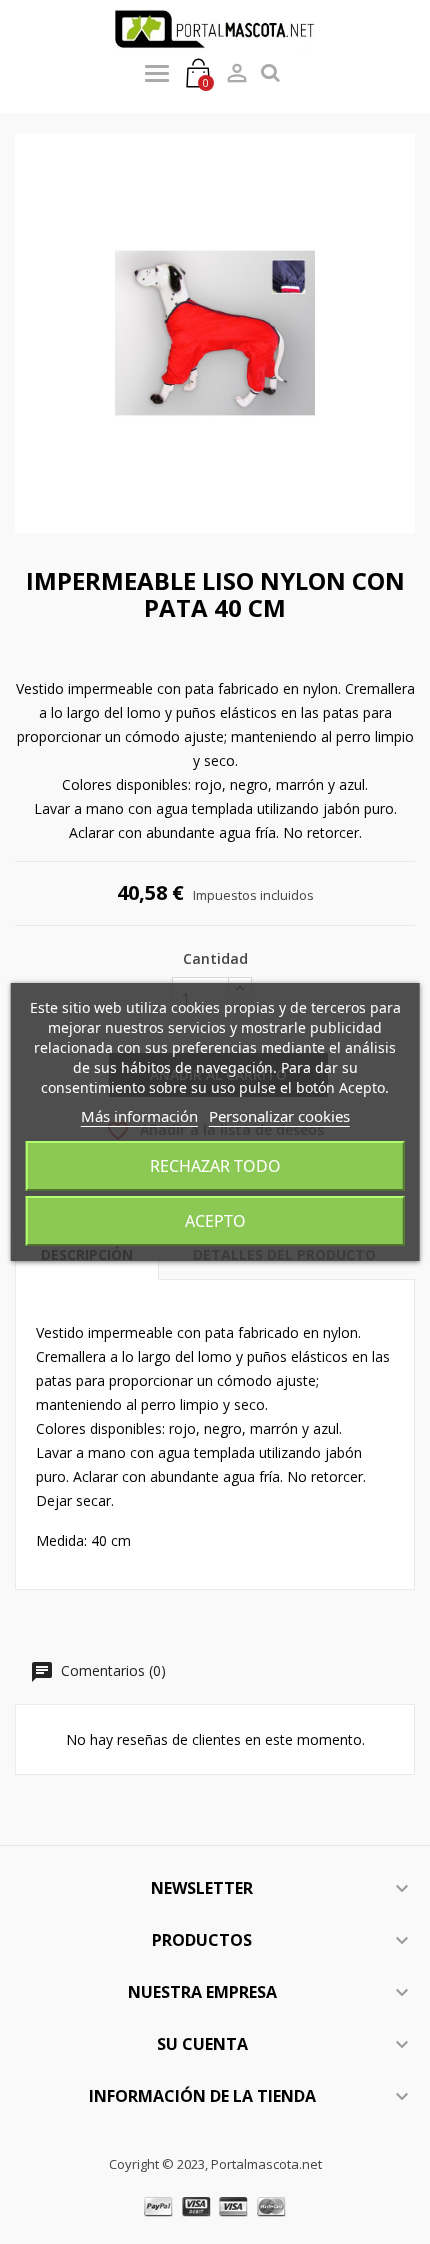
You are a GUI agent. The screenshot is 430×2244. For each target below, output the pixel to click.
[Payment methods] (215, 2204)
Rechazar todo (215, 1166)
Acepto (215, 1221)
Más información (139, 1116)
